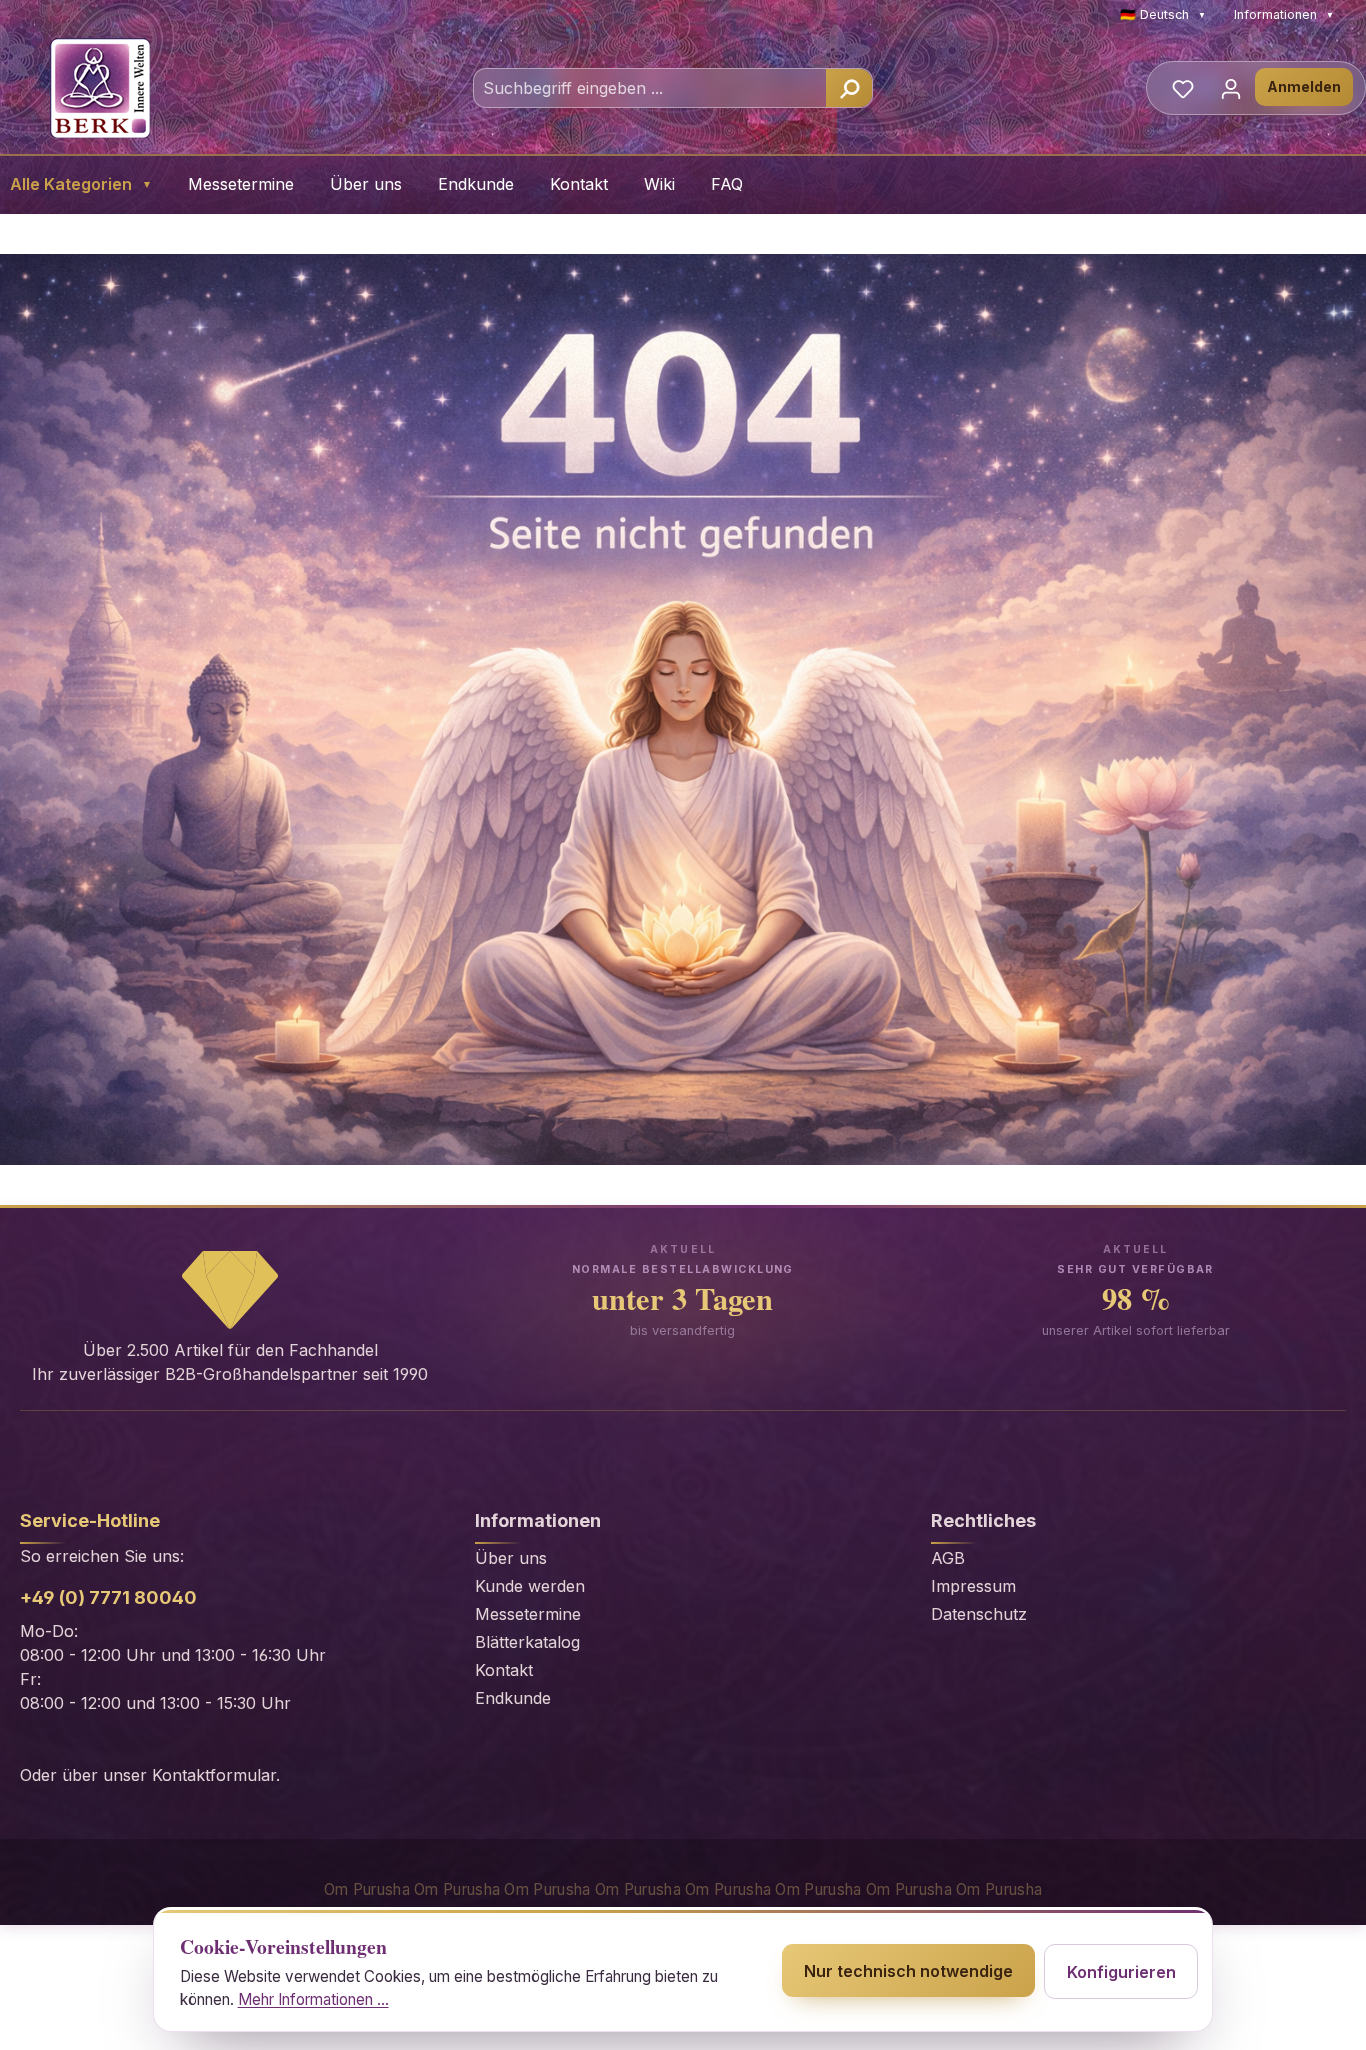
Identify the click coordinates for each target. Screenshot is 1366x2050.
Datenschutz (979, 1614)
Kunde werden (530, 1586)
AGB (948, 1558)
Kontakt (579, 184)
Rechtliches (983, 1520)
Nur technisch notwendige (908, 1971)
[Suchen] (849, 88)
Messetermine (241, 184)
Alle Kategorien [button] (81, 184)
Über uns (366, 184)
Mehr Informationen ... (313, 1999)
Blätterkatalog (527, 1642)
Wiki (659, 184)
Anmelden (1304, 86)
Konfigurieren (1121, 1972)
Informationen (1284, 14)
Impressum (973, 1586)
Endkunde (476, 184)
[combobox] (650, 88)
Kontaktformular (214, 1775)
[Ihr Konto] (1231, 88)
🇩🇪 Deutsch (1163, 14)
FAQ (727, 184)
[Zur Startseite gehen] (100, 88)
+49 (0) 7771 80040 (108, 1597)
